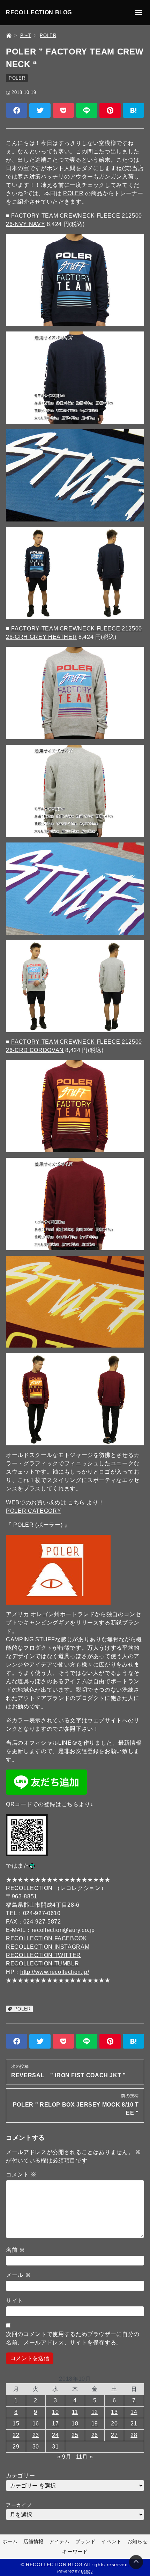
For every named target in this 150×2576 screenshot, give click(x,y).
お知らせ (138, 2541)
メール (18, 2275)
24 (55, 2435)
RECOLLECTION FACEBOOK (46, 1938)
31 (55, 2447)
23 (36, 2435)
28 (134, 2435)
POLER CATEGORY (33, 1511)
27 (114, 2435)
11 (75, 2412)
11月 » (84, 2457)
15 (16, 2424)
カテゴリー (20, 2476)
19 (95, 2424)
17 (55, 2424)
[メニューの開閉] (139, 13)
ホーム (10, 2541)
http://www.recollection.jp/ (55, 1972)
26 (95, 2435)
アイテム (59, 2541)
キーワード (75, 2552)
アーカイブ (19, 2505)
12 (95, 2412)
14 (134, 2412)
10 (55, 2412)
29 (16, 2447)
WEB (13, 1502)
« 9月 (64, 2457)
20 (114, 2424)
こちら (76, 1502)
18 (75, 2424)
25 (75, 2435)
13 (114, 2412)
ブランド (86, 2541)
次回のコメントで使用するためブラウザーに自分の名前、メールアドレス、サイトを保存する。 (73, 2338)
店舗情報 (34, 2541)
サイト (15, 2301)
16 (36, 2424)
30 (36, 2447)
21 (134, 2424)
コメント (21, 2174)
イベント (111, 2541)
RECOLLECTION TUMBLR (42, 1964)
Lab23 (87, 2571)
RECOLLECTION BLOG (39, 12)
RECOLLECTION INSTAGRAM (48, 1947)
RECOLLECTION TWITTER (43, 1955)
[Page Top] (136, 2562)
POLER (17, 78)
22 (16, 2435)
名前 (16, 2250)
